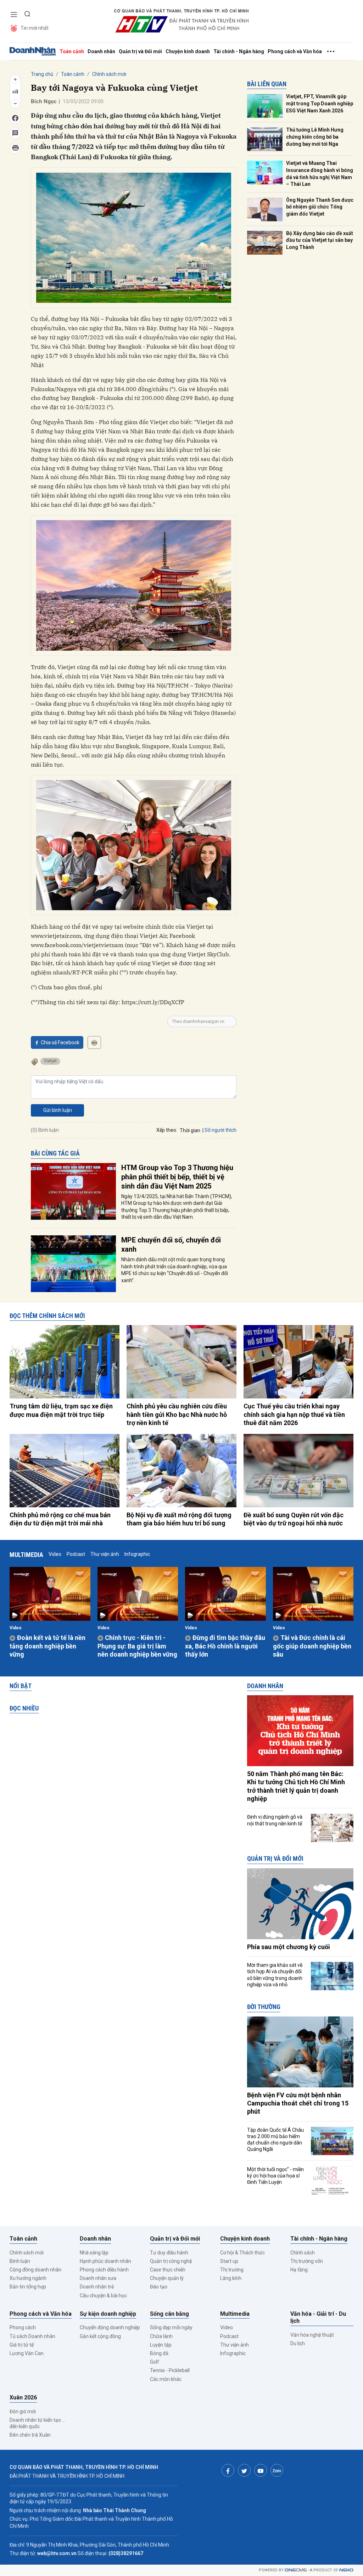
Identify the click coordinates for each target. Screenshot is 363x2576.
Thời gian (190, 1130)
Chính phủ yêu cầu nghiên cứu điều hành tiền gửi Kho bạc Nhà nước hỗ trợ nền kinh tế (177, 1414)
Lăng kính (231, 2278)
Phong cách (23, 2327)
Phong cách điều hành (104, 2270)
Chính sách (303, 2253)
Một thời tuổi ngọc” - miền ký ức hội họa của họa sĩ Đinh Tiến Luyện (275, 2176)
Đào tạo (159, 2287)
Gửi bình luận (58, 1110)
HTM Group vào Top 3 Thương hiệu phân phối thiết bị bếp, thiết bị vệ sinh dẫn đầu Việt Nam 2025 (177, 1177)
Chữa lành (161, 2336)
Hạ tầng (299, 2270)
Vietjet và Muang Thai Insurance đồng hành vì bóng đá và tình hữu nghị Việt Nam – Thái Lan (320, 174)
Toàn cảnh (72, 51)
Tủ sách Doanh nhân (32, 2336)
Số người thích (220, 1130)
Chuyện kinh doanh (188, 51)
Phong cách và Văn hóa (295, 51)
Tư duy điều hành (169, 2253)
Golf (155, 2362)
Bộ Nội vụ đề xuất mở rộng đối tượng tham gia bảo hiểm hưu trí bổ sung (179, 1519)
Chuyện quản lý (167, 2278)
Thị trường (232, 2270)
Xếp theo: (167, 1130)
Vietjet (50, 1061)
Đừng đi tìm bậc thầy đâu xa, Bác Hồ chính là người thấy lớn (225, 1646)
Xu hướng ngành (28, 2278)
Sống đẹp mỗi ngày (171, 2327)
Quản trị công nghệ (171, 2261)
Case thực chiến (168, 2270)
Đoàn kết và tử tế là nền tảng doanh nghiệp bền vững (48, 1646)
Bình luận (20, 2261)
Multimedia (26, 1555)
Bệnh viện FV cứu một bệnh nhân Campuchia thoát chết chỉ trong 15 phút (298, 2103)
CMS (296, 2570)
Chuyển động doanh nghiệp (110, 2327)
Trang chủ (42, 74)
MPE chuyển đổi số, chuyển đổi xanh (171, 1245)
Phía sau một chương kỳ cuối (289, 1947)
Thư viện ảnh (105, 1554)
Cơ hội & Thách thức (242, 2253)
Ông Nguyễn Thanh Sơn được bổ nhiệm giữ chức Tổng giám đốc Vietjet (320, 207)
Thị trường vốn (307, 2261)
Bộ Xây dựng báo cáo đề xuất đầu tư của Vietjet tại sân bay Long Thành (320, 240)
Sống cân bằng (169, 2314)
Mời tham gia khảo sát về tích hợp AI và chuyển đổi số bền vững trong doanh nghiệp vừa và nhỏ (275, 1975)
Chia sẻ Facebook (60, 1042)
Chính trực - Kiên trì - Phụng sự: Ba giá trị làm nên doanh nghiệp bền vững (137, 1646)
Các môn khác (166, 2379)
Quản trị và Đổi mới (140, 51)
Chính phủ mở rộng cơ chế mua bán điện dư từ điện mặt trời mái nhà (60, 1519)
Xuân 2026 (23, 2397)
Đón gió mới (23, 2411)
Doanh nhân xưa (98, 2278)
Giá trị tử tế (22, 2345)
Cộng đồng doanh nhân (35, 2270)
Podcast (76, 1554)
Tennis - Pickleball (170, 2370)
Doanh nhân (101, 51)
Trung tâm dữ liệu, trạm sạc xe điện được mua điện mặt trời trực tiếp (61, 1410)
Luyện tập (161, 2345)
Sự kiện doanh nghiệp (108, 2314)
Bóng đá (159, 2353)
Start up (229, 2261)
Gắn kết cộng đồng (100, 2336)
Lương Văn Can (27, 2353)
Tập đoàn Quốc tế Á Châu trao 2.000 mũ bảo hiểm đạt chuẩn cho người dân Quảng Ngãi (275, 2140)
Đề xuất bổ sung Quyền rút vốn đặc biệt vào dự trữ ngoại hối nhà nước (294, 1519)
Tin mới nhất (35, 28)
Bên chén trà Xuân (30, 2435)
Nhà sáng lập (94, 2253)
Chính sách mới (109, 74)
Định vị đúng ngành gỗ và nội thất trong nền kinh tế (275, 1820)
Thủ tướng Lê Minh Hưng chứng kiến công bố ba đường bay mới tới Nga (315, 137)
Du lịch (298, 2343)
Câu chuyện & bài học (103, 2296)
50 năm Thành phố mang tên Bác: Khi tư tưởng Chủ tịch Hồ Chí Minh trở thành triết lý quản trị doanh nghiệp (296, 1786)
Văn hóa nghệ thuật (312, 2335)
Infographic (137, 1554)
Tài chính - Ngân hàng (239, 51)
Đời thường (264, 2007)
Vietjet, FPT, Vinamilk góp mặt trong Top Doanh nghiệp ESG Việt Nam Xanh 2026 (320, 103)
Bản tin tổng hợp (28, 2287)
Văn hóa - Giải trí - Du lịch (318, 2318)
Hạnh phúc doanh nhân (105, 2261)
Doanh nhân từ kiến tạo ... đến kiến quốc (37, 2423)
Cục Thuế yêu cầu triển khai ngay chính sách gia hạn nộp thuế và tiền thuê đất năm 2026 (294, 1414)
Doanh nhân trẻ (97, 2287)
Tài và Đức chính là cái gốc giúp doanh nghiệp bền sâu (312, 1646)
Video (55, 1554)
